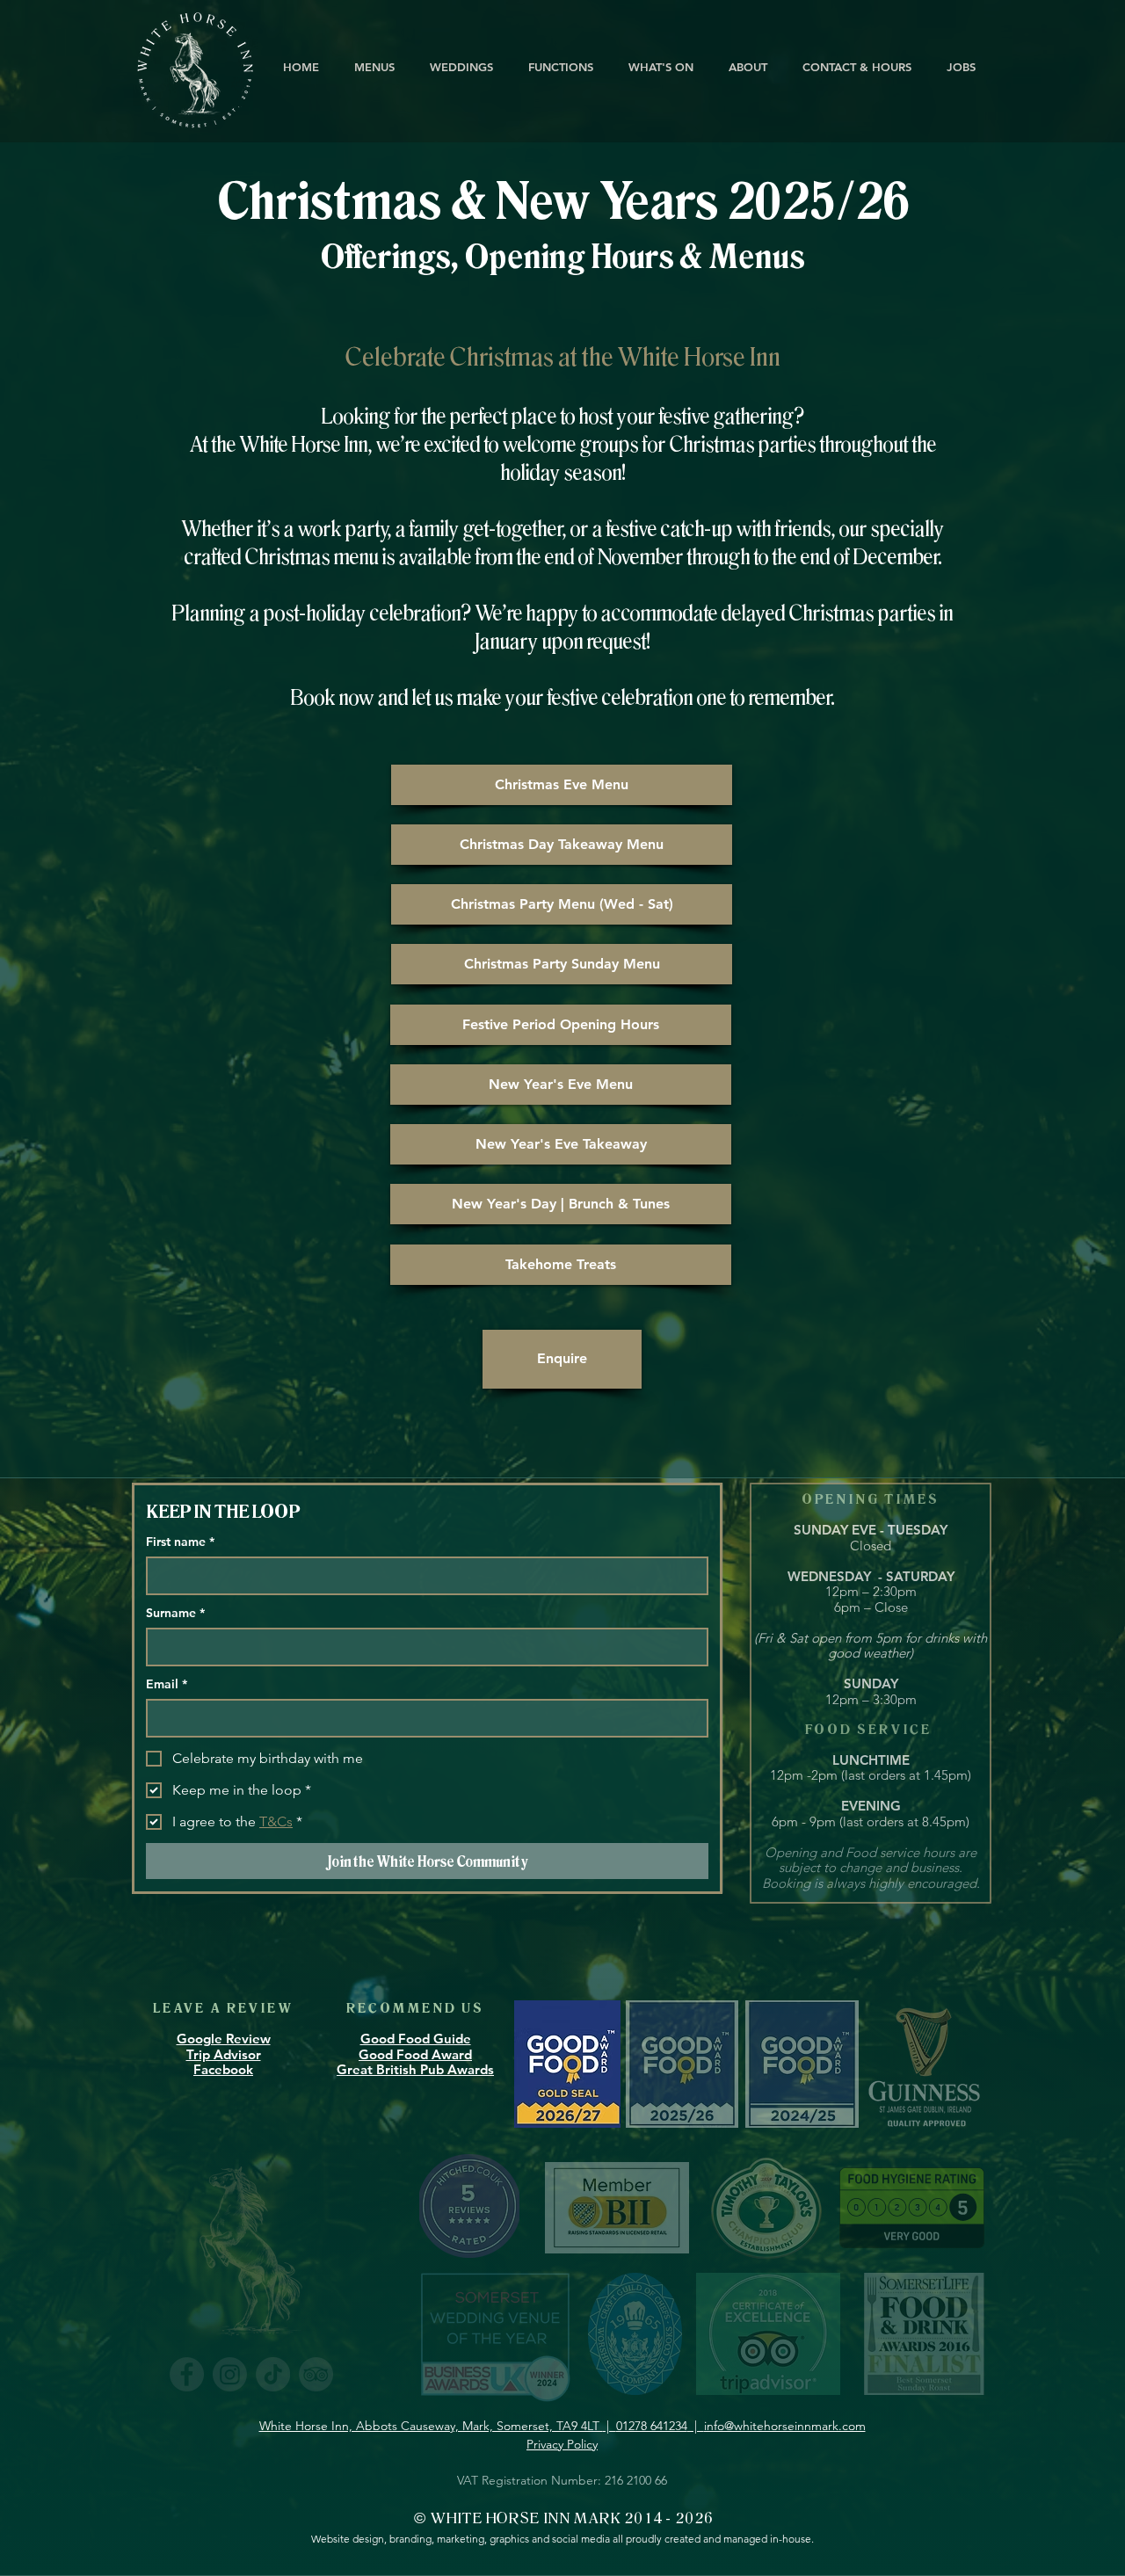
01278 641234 (652, 2426)
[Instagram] (230, 2374)
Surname (175, 1613)
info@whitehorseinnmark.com (785, 2426)
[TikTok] (273, 2374)
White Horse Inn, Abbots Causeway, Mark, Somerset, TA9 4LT (431, 2426)
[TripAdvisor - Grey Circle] (316, 2374)
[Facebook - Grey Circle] (187, 2374)
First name (180, 1542)
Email (167, 1684)
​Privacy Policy (562, 2444)
